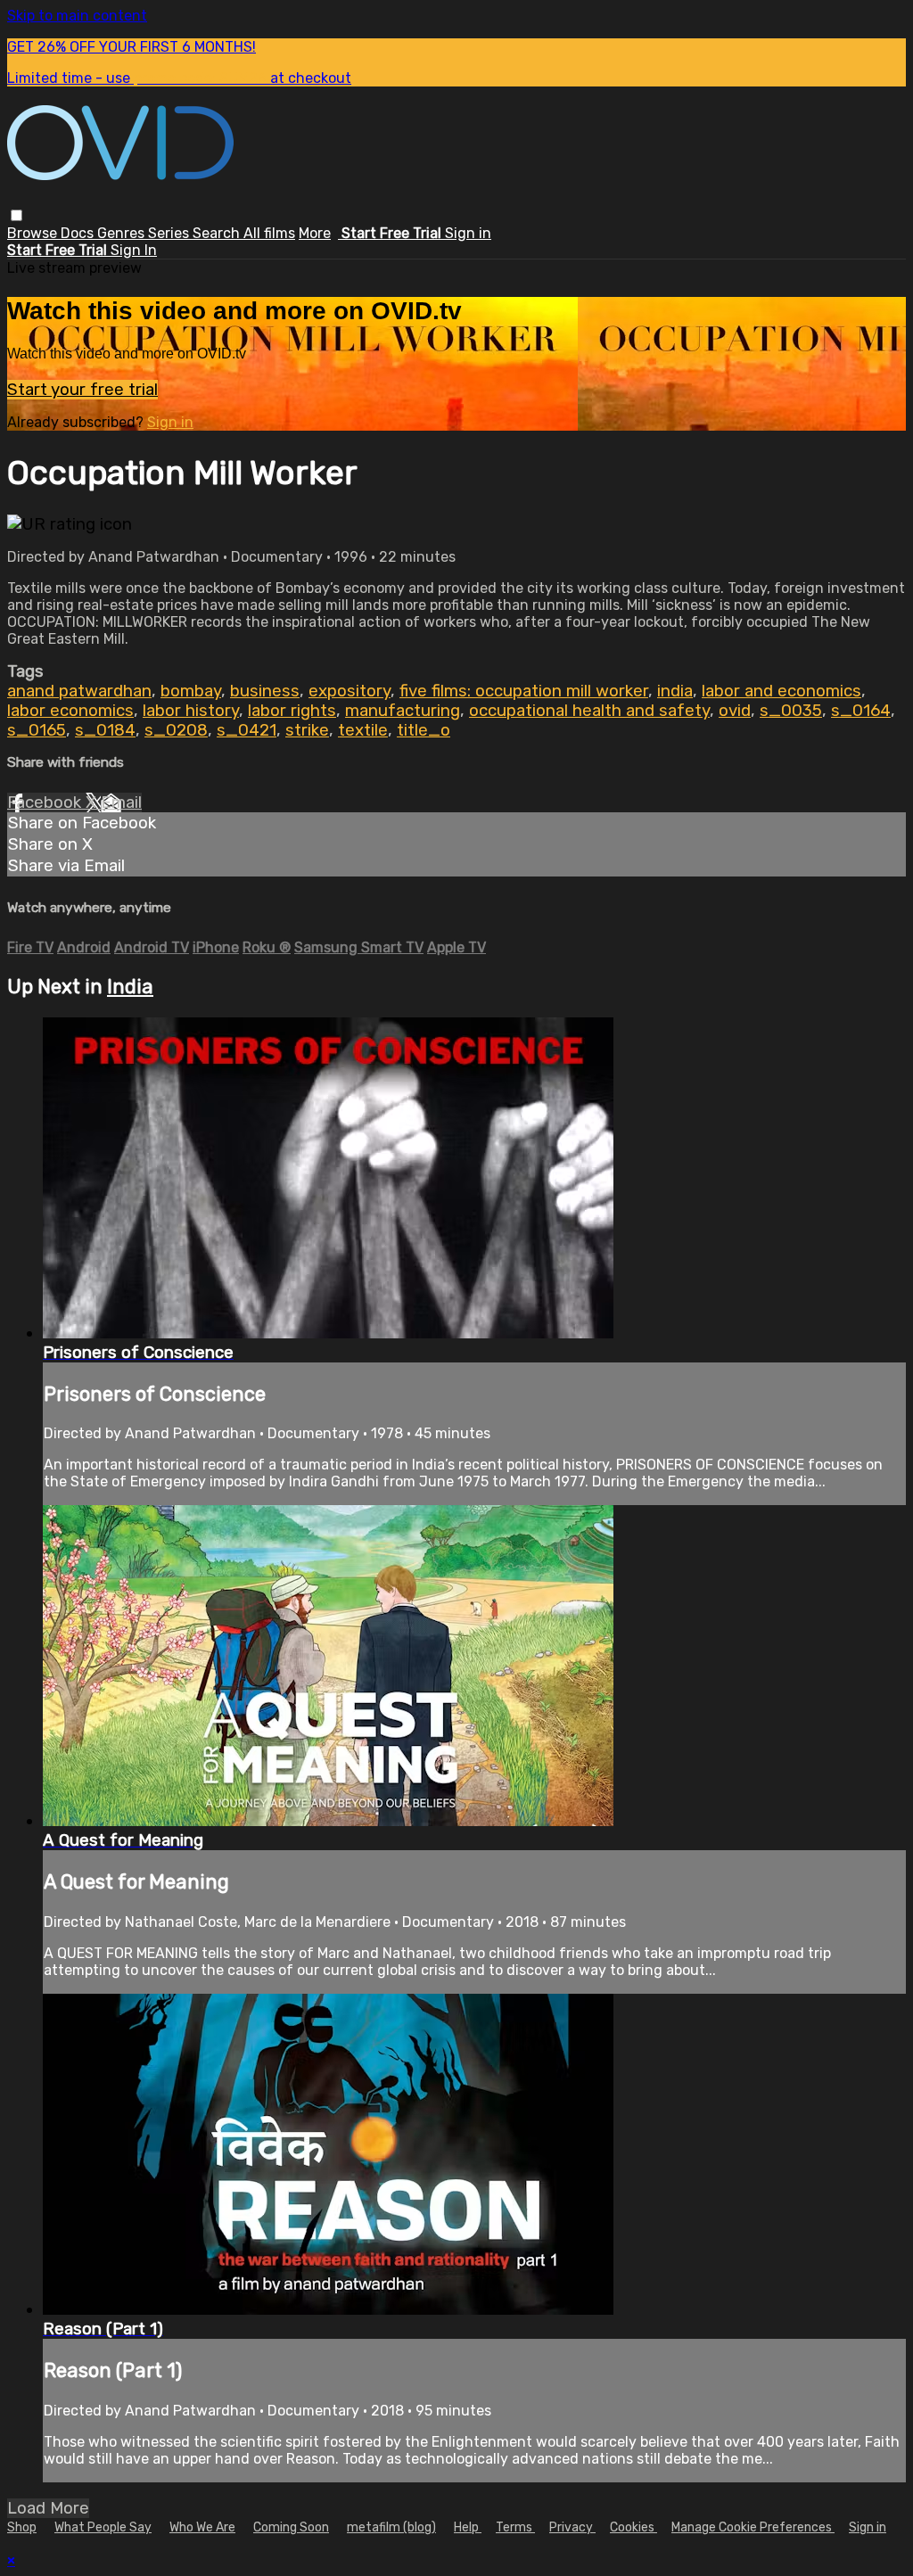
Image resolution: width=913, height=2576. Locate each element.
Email (121, 802)
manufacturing (403, 711)
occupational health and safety (589, 711)
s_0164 (861, 711)
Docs (79, 233)
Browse (34, 233)
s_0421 (247, 730)
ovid (735, 711)
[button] (16, 215)
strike (307, 730)
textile (363, 730)
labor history (191, 711)
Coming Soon (291, 2527)
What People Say (103, 2527)
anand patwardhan (79, 691)
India (130, 987)
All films (269, 233)
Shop (22, 2527)
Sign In (134, 250)
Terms (515, 2527)
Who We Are (202, 2527)
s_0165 (37, 730)
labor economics (70, 711)
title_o (424, 730)
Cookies (633, 2527)
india (675, 691)
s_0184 (105, 730)
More (315, 233)
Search (218, 233)
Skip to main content (77, 16)
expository (350, 691)
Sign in (468, 233)
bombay (191, 691)
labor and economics (781, 691)
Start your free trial (82, 390)
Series (170, 233)
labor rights (292, 711)
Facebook (46, 802)
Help (468, 2527)
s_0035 (791, 711)
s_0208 (176, 730)
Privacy (572, 2527)
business (265, 691)
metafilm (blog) (391, 2527)
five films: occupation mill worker (524, 691)
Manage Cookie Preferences (753, 2527)
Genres (123, 233)
